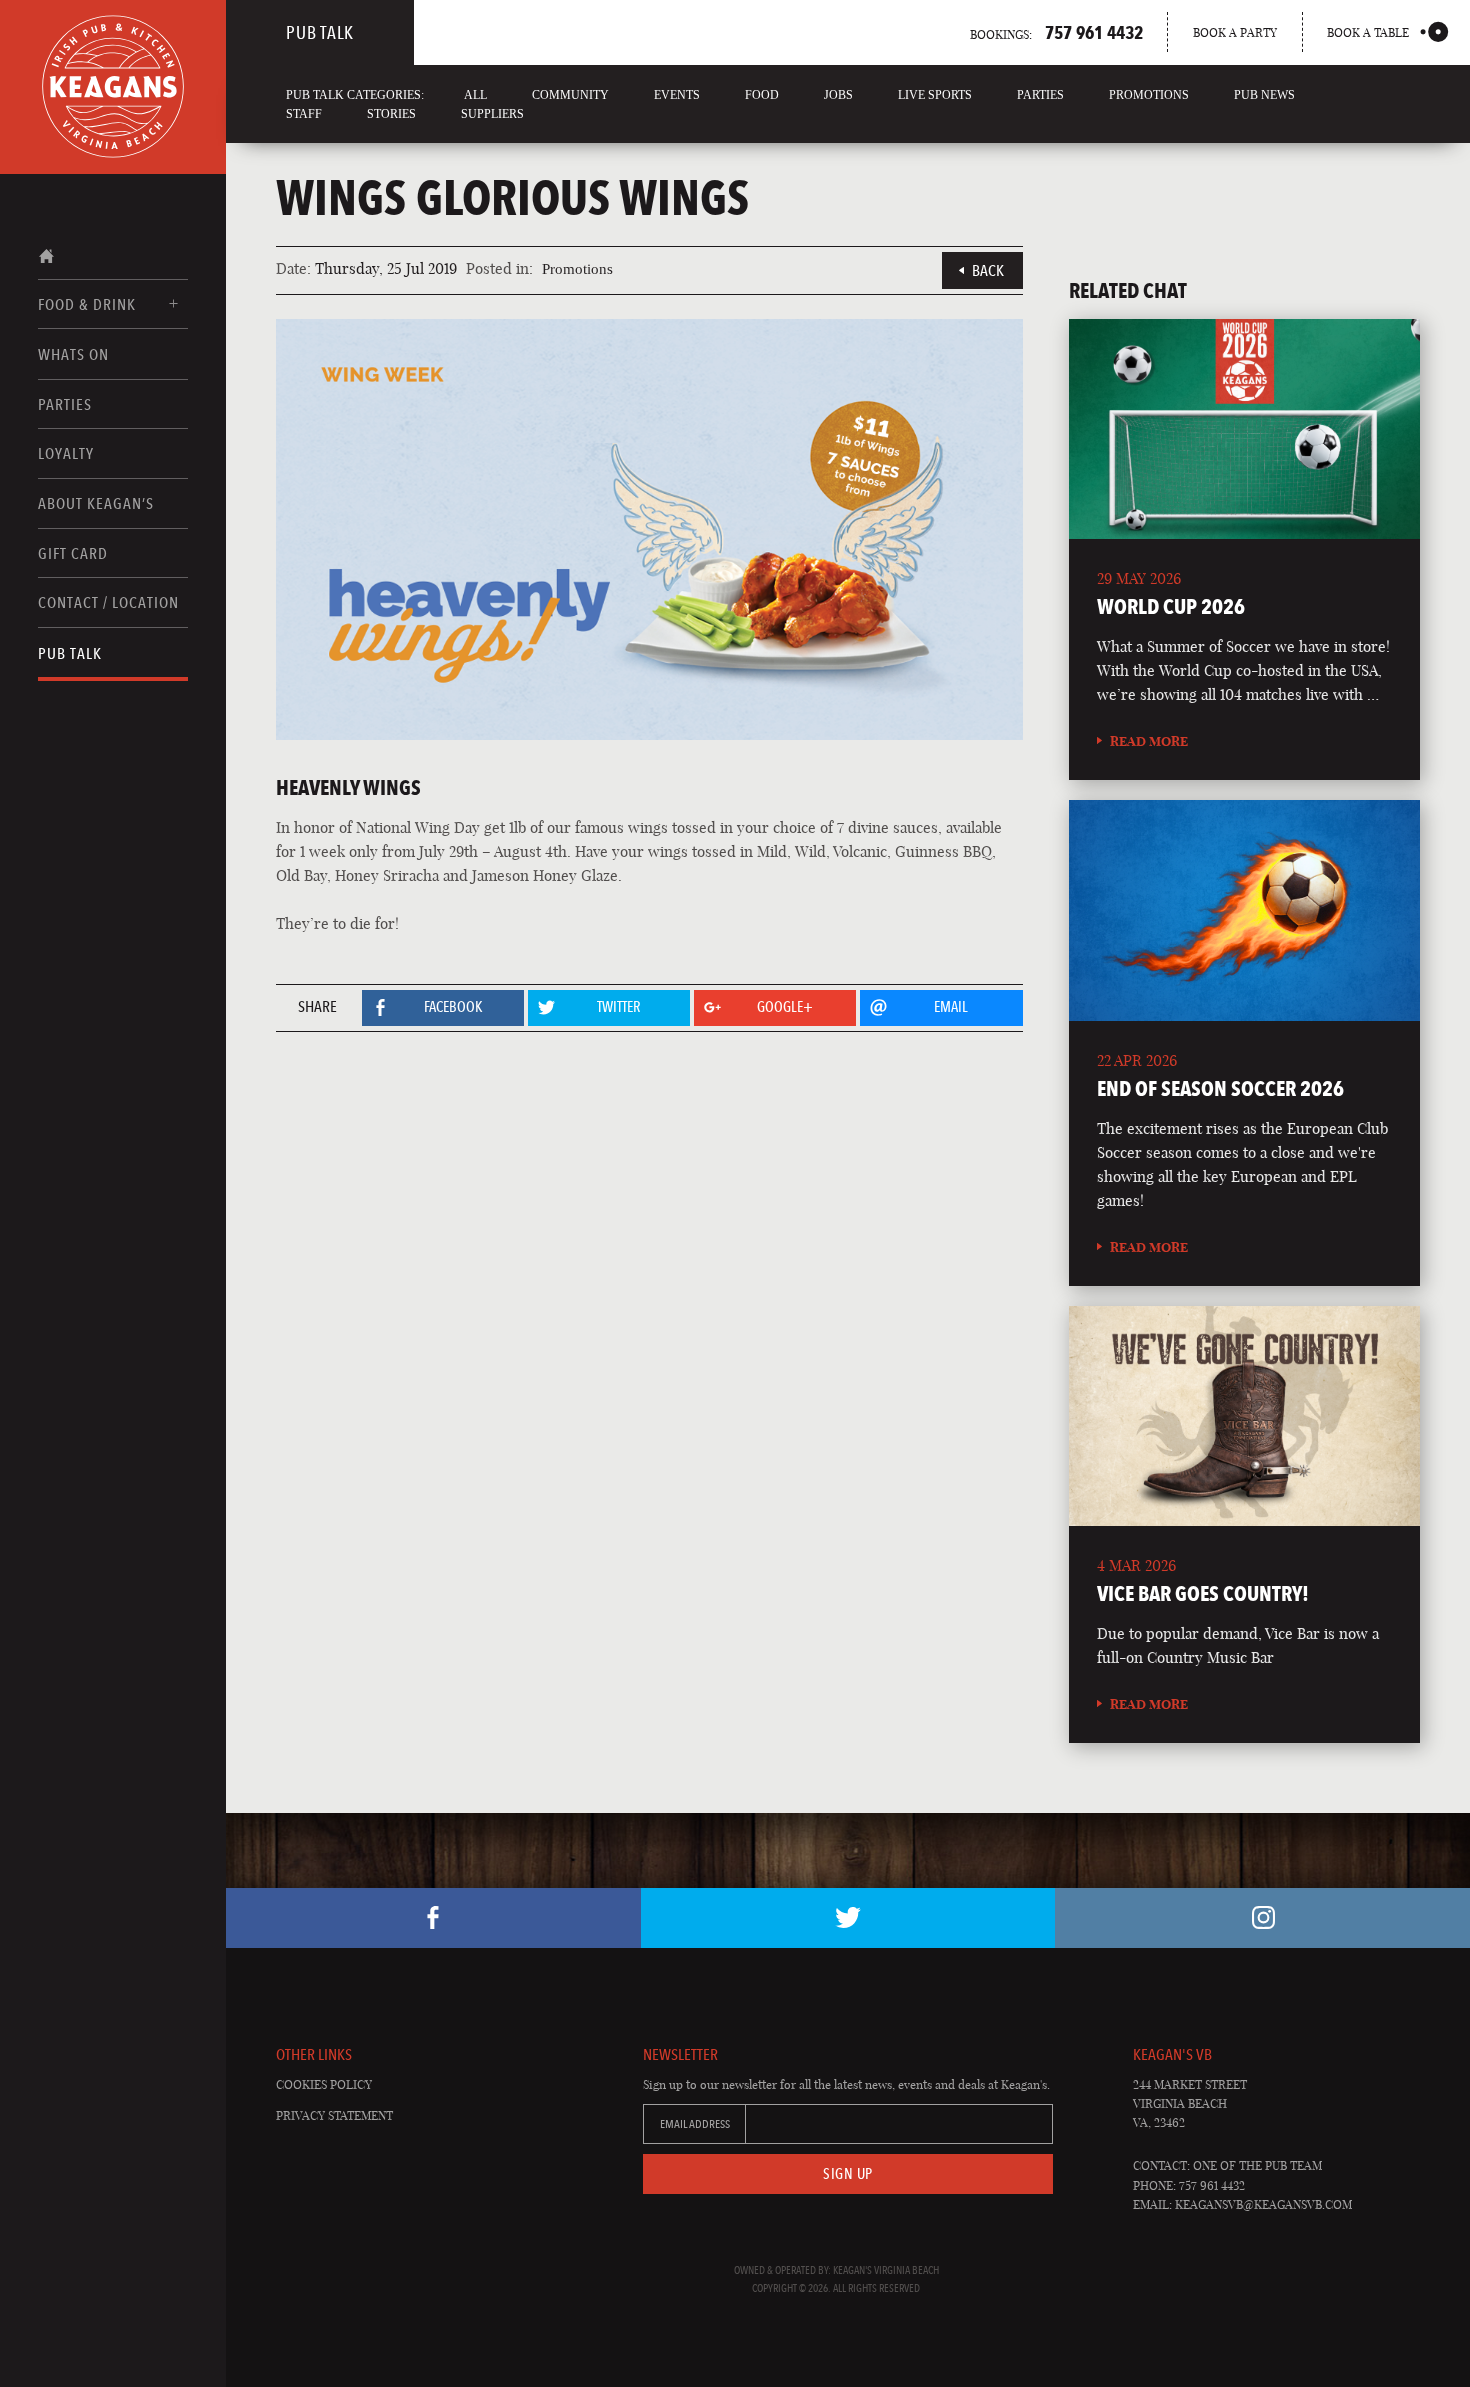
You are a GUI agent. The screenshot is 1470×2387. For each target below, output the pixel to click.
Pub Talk (70, 653)
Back (988, 270)
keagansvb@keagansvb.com (1263, 2204)
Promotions (1149, 95)
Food (762, 95)
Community (570, 95)
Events (677, 95)
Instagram (1262, 1918)
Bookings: (1056, 32)
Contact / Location (108, 602)
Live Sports (935, 95)
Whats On (73, 354)
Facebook (433, 1918)
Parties (65, 404)
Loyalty (66, 453)
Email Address (695, 2124)
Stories (391, 114)
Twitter (848, 1918)
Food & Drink (87, 304)
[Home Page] (113, 87)
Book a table (1368, 32)
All (475, 95)
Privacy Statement (334, 2115)
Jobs (838, 95)
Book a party (1235, 32)
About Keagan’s (96, 503)
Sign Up (848, 2174)
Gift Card (73, 553)
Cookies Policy (324, 2084)
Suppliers (492, 114)
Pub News (1264, 95)
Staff (304, 114)
